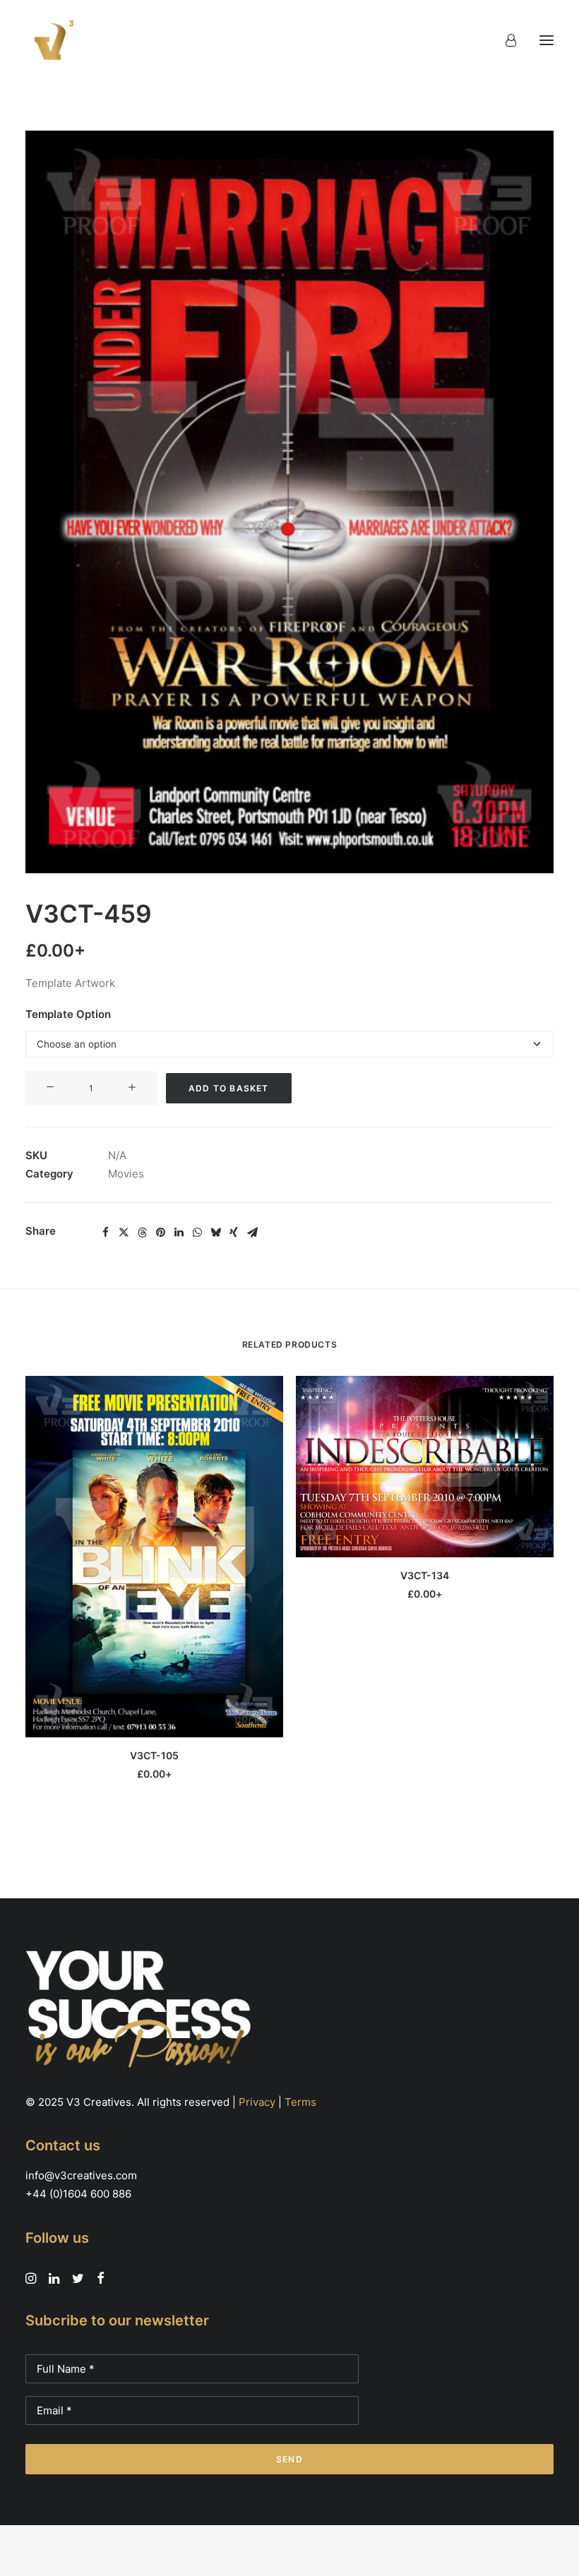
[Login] (505, 40)
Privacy (257, 2102)
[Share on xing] (234, 1233)
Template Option (68, 1014)
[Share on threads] (142, 1233)
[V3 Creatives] (50, 40)
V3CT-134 (425, 1575)
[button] (547, 40)
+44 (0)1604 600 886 (78, 2194)
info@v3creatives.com (81, 2175)
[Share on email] (252, 1233)
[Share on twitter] (124, 1233)
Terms (300, 2102)
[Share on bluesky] (215, 1233)
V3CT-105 (154, 1755)
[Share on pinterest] (160, 1233)
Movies (126, 1174)
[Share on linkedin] (179, 1233)
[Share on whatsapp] (197, 1233)
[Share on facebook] (105, 1233)
